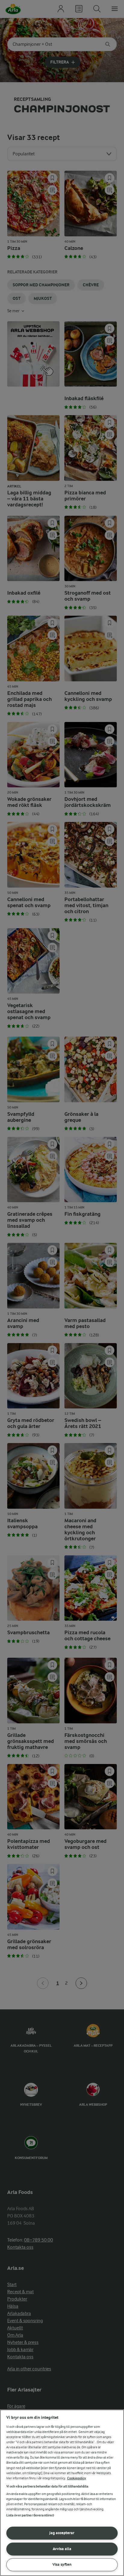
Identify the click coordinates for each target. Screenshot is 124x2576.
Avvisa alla (62, 2549)
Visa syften (62, 2564)
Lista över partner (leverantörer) (30, 2515)
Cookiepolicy (77, 2478)
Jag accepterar (62, 2533)
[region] (62, 2493)
